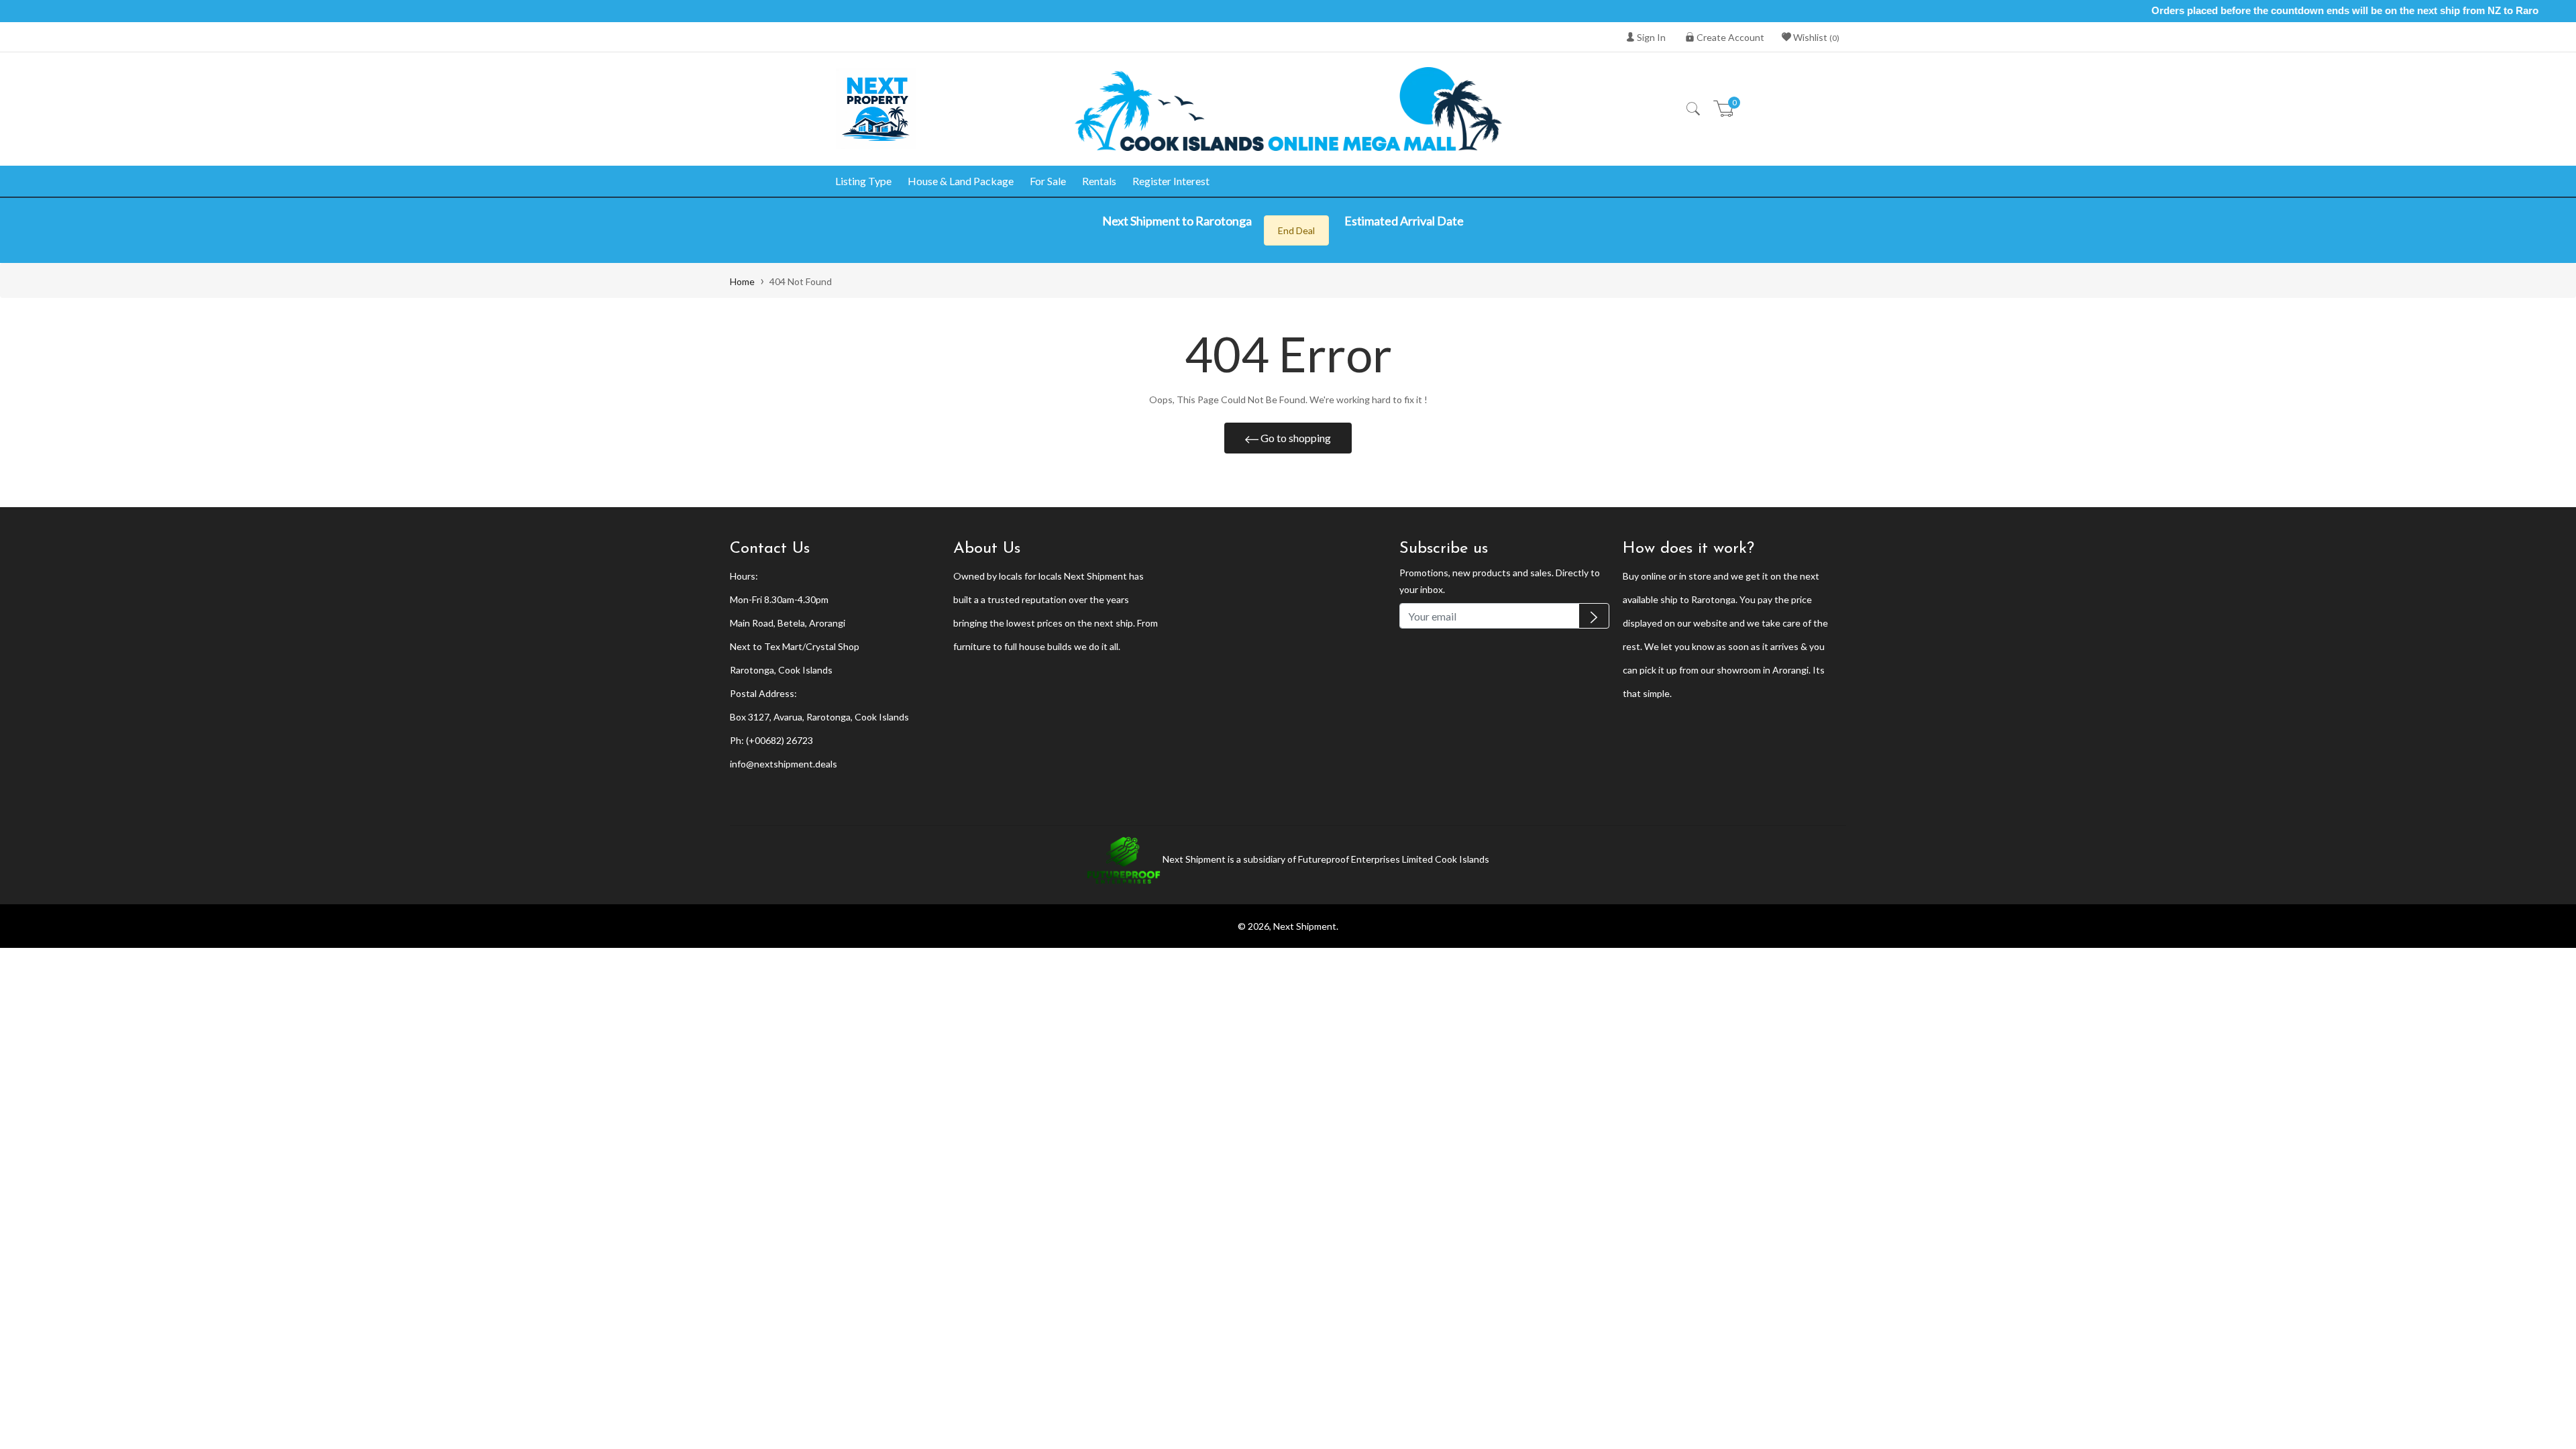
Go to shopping (1295, 438)
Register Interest (1171, 181)
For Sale (1048, 181)
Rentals (1099, 181)
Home (742, 281)
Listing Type (863, 181)
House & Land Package (961, 181)
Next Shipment (1305, 926)
